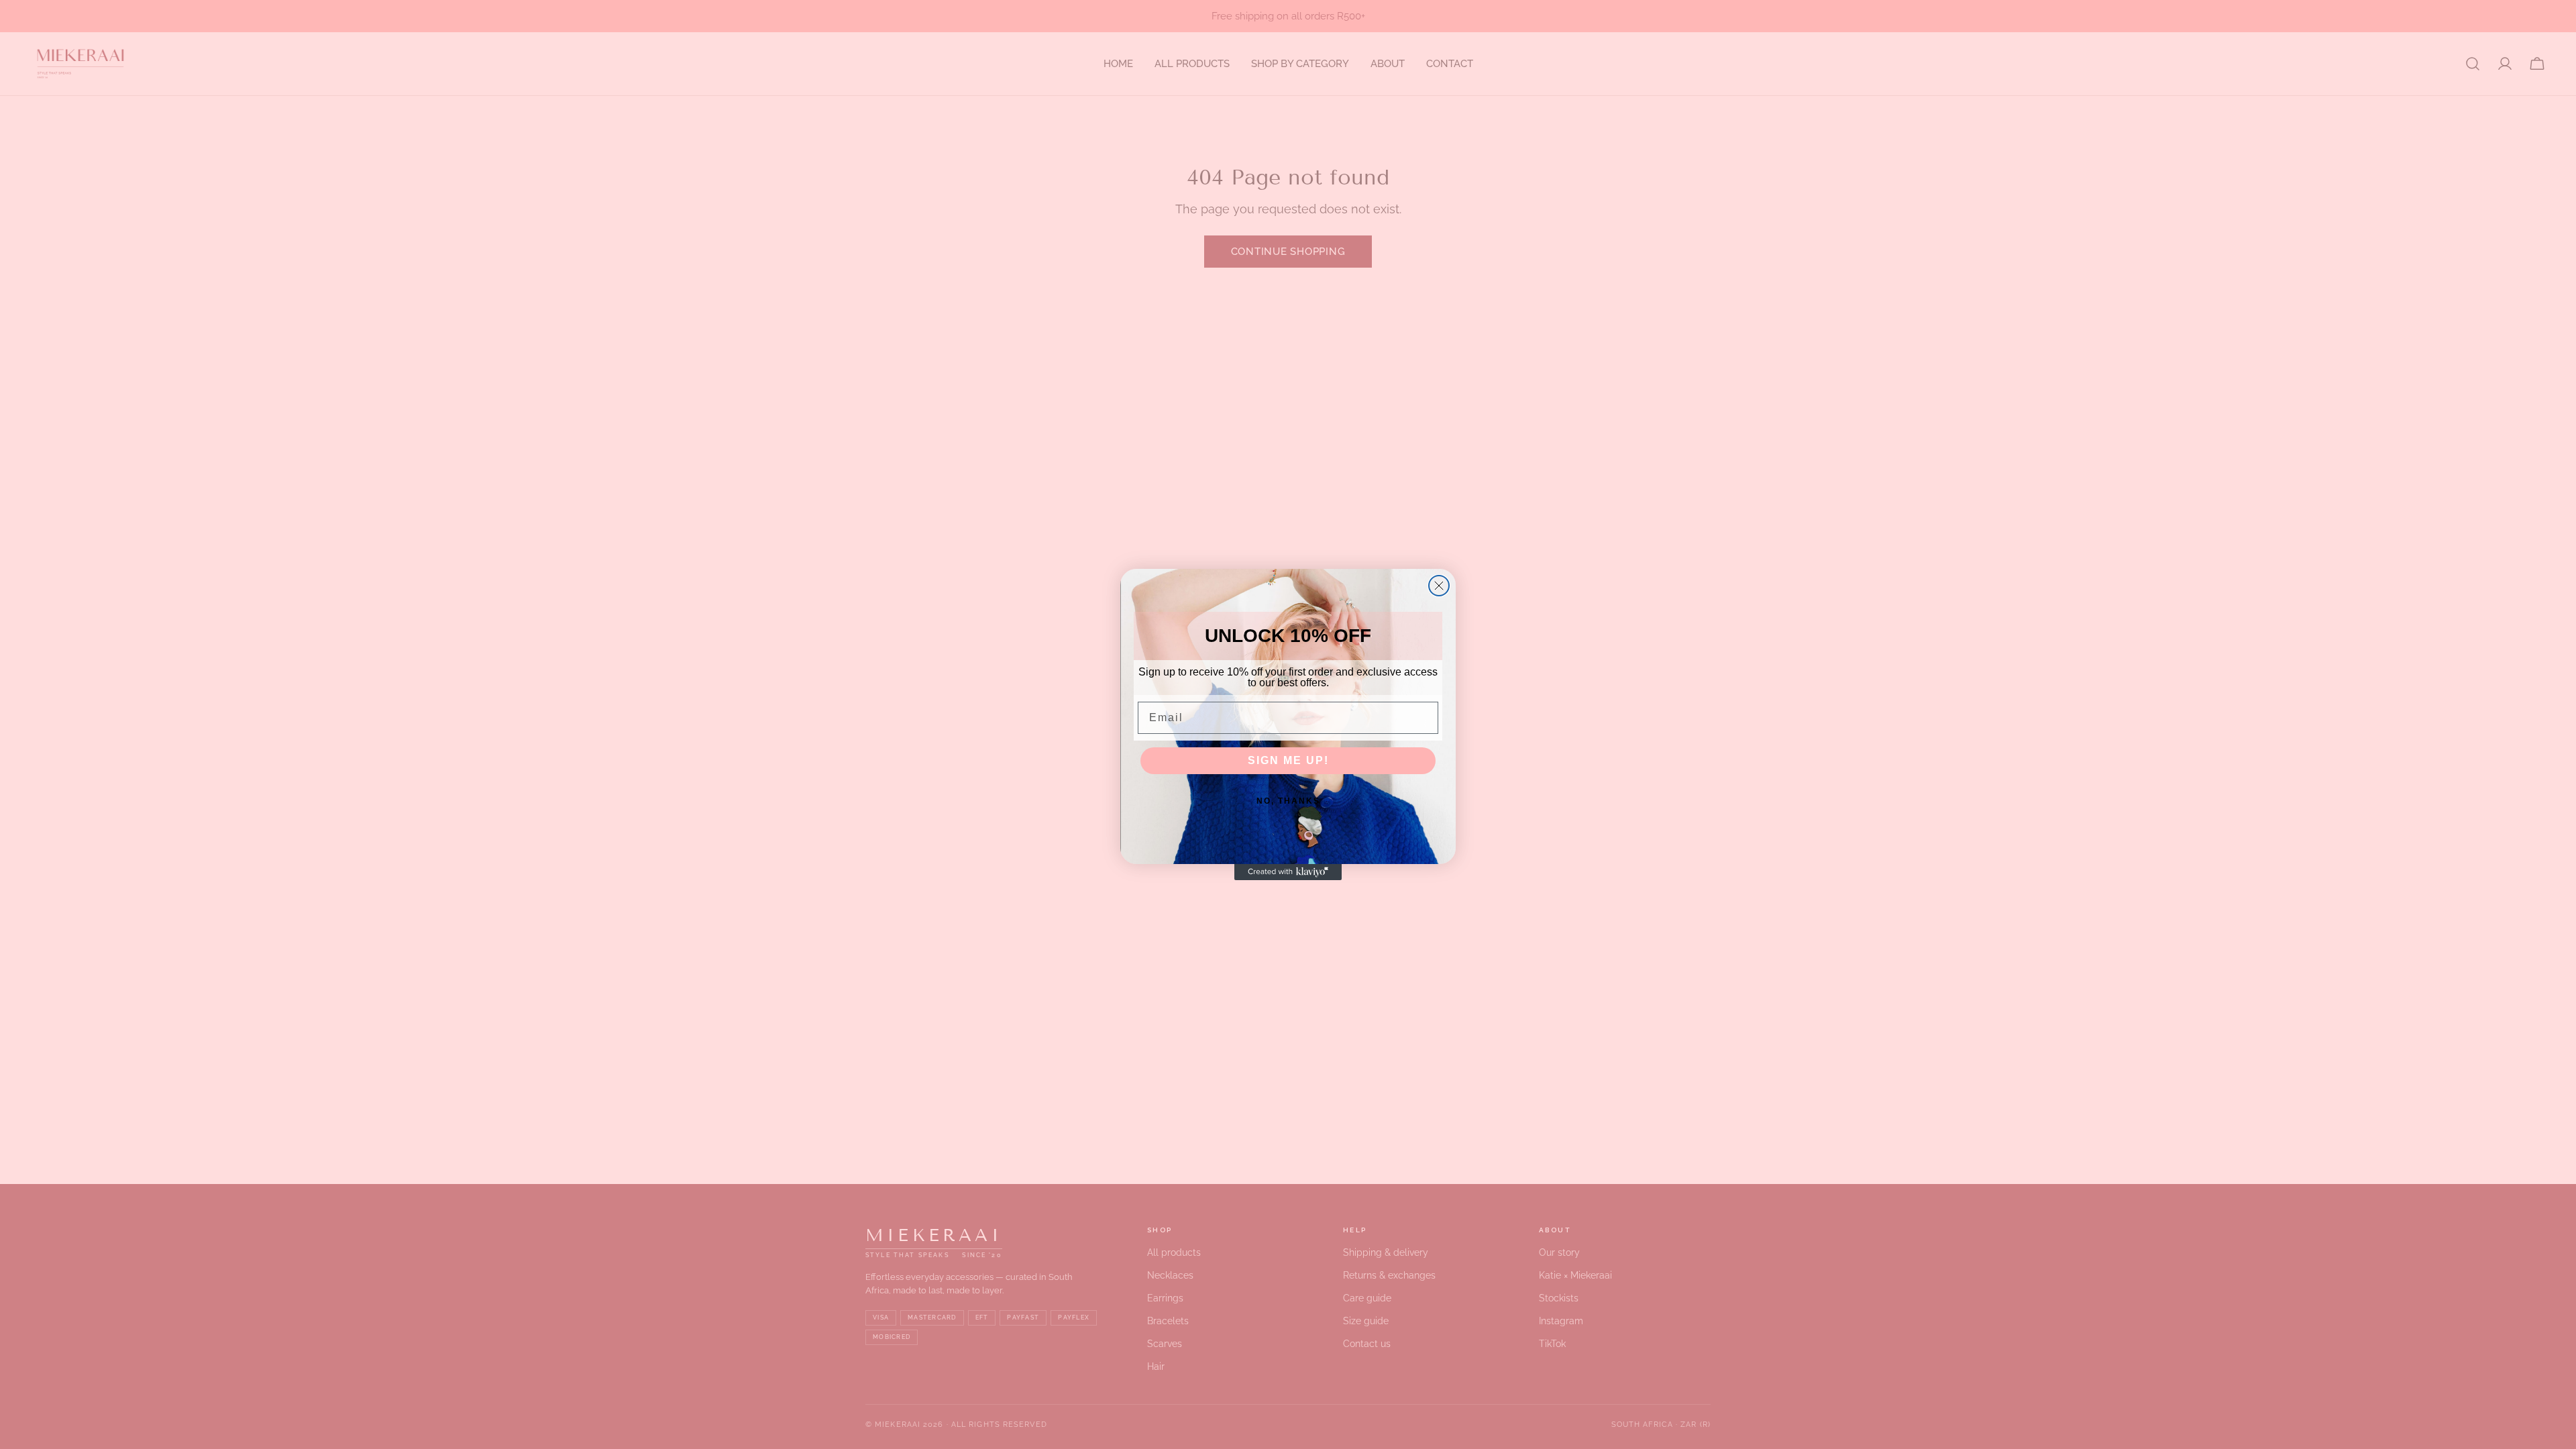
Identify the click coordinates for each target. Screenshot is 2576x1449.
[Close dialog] (1439, 586)
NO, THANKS (1288, 801)
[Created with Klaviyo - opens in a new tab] (1288, 872)
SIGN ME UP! (1288, 760)
